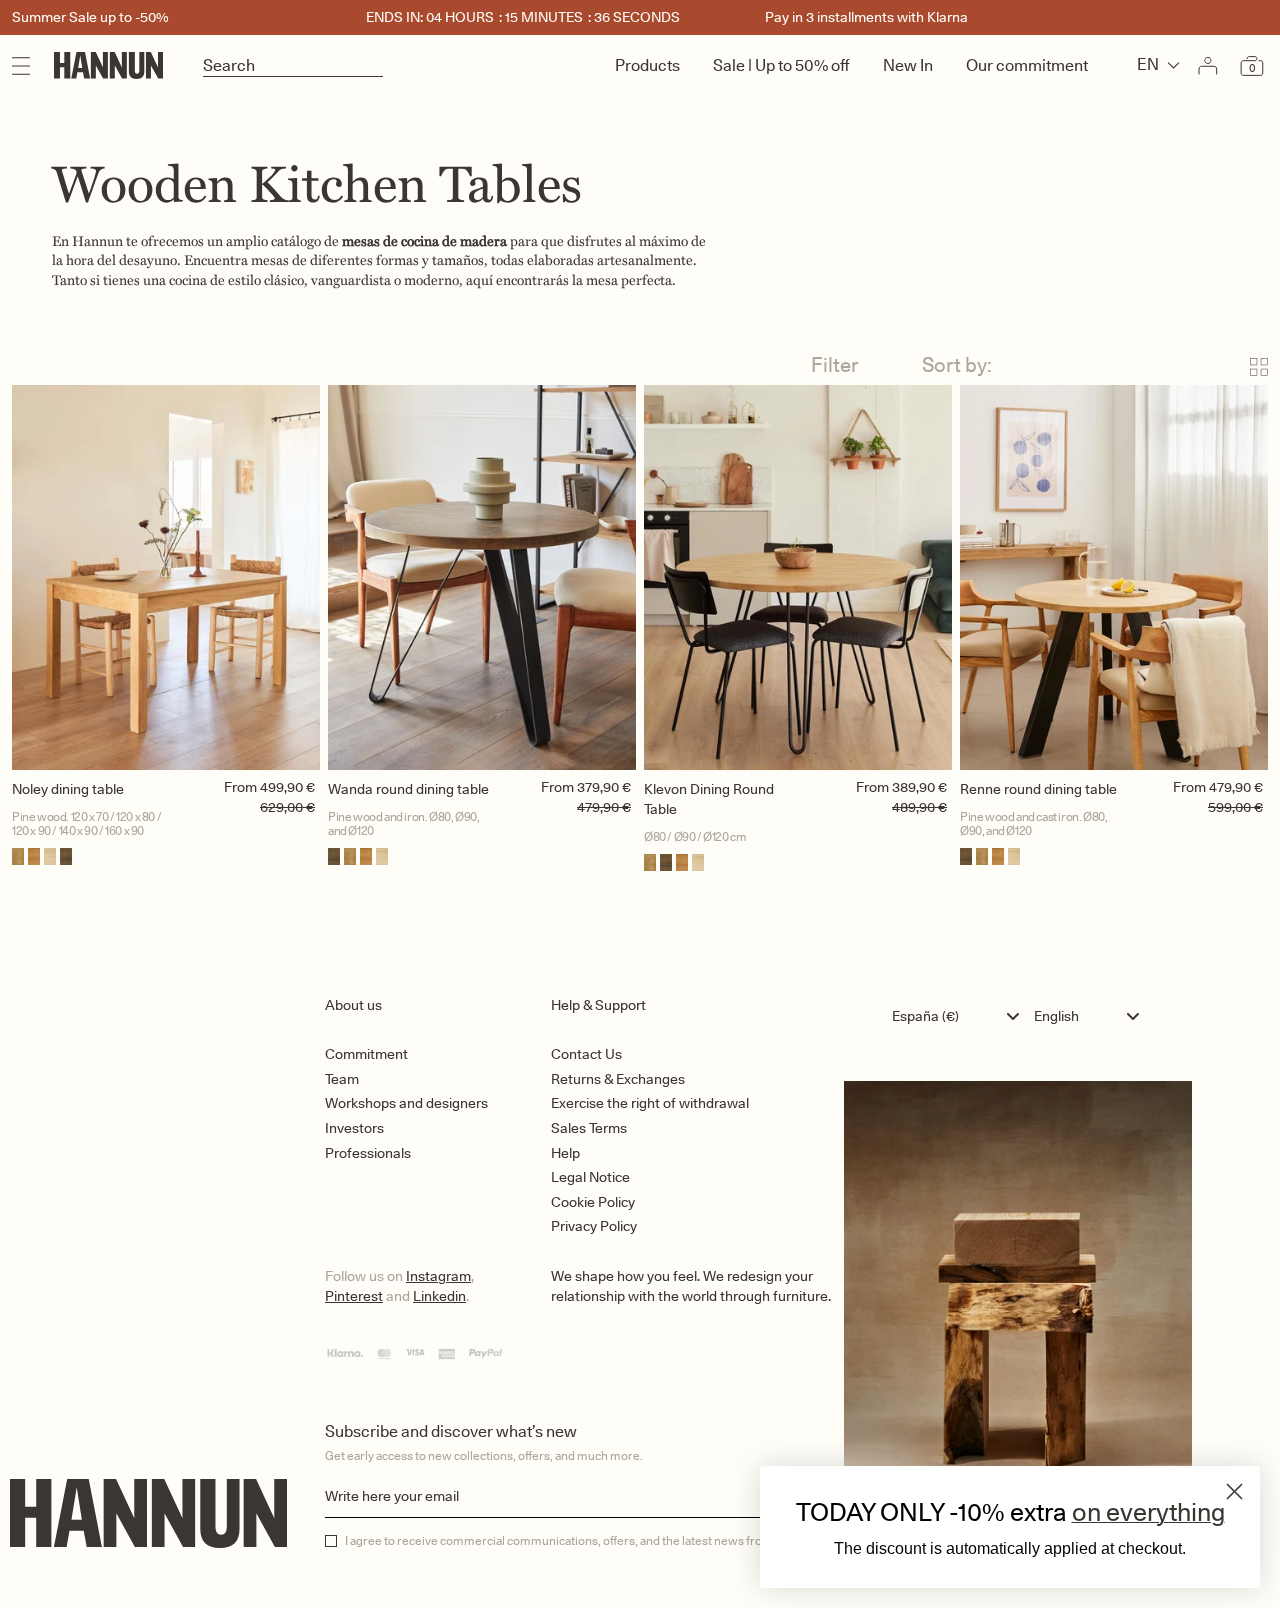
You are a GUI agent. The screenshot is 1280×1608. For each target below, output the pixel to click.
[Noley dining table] (166, 577)
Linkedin (439, 1296)
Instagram (438, 1276)
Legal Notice (590, 1177)
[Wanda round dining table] (482, 577)
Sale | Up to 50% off (781, 65)
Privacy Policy (594, 1226)
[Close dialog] (1234, 1491)
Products (647, 65)
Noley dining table (68, 789)
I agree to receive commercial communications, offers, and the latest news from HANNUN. (587, 1541)
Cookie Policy (593, 1202)
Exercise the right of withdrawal (650, 1103)
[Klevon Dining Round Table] (798, 577)
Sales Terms (589, 1128)
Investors (354, 1128)
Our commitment (1027, 65)
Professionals (368, 1153)
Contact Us (586, 1054)
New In (908, 65)
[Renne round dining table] (1114, 577)
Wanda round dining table (408, 789)
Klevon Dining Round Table (709, 799)
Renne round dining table (1038, 789)
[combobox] (960, 1016)
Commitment (366, 1054)
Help (565, 1153)
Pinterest (354, 1296)
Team (342, 1079)
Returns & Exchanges (618, 1079)
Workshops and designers (406, 1103)
